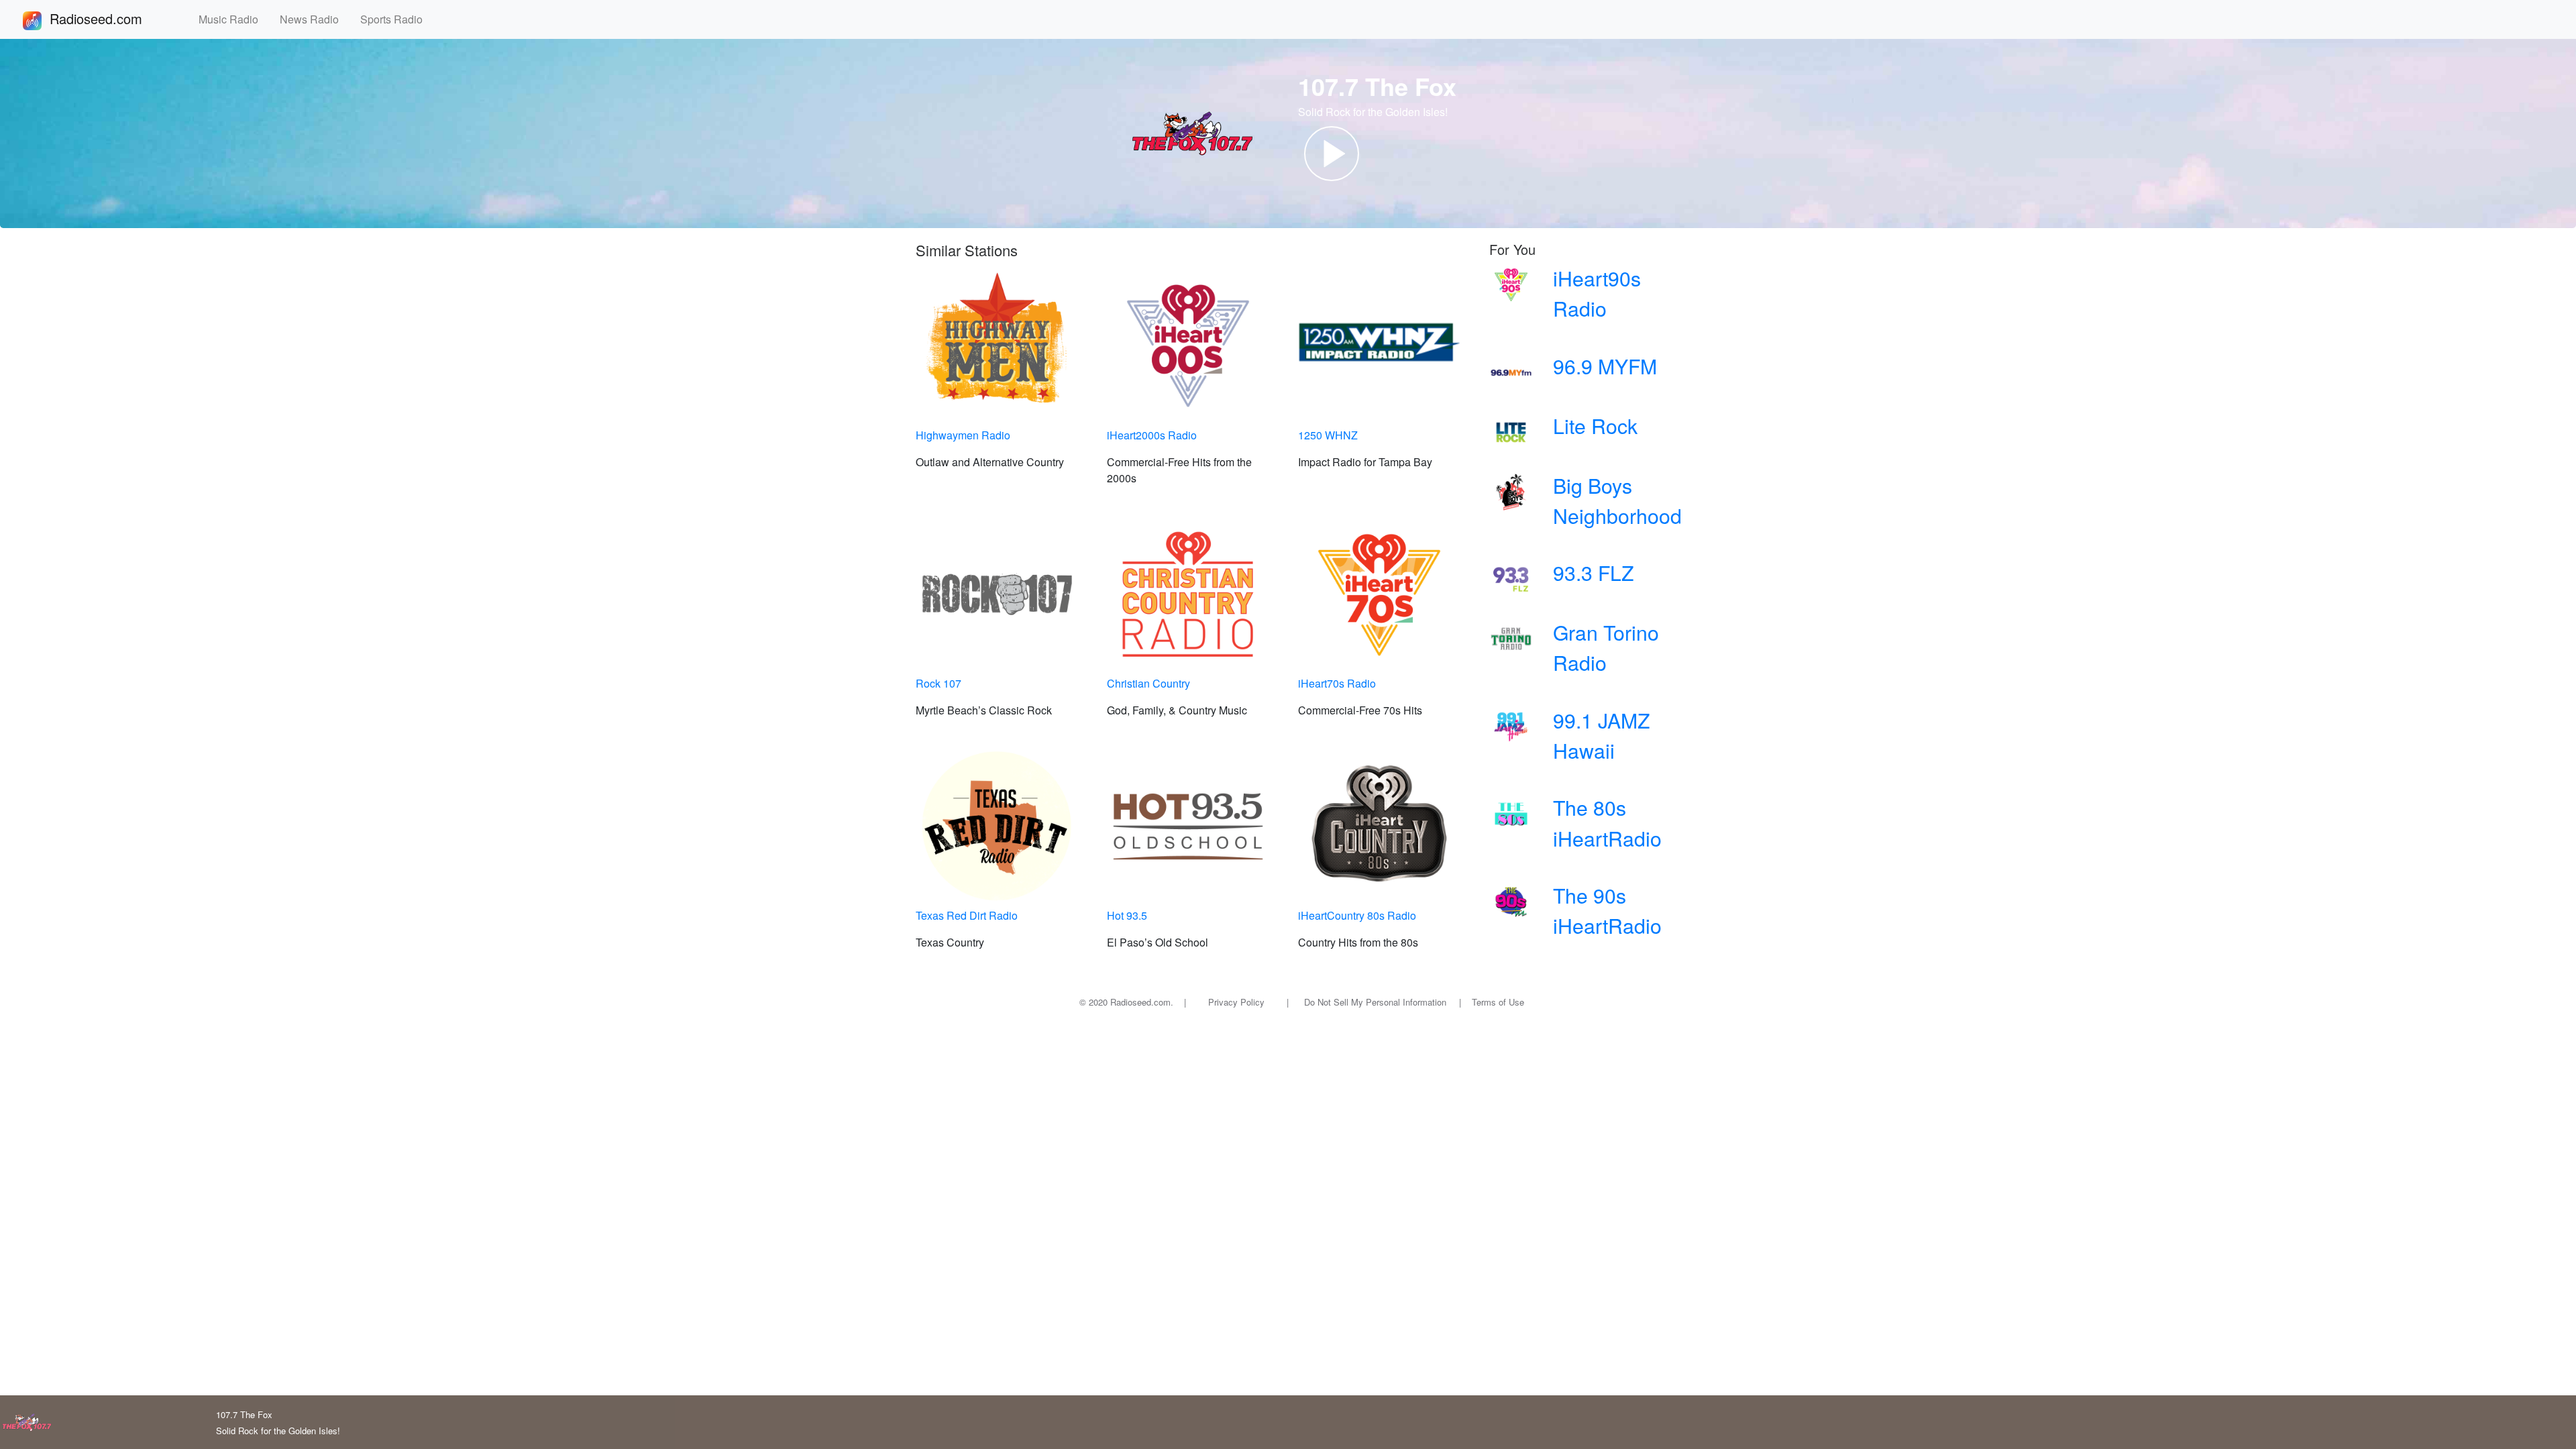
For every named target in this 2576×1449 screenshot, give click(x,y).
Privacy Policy (1236, 1002)
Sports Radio (397, 19)
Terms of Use (1498, 1002)
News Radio (315, 19)
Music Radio (234, 19)
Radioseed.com (112, 18)
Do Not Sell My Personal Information (1375, 1002)
